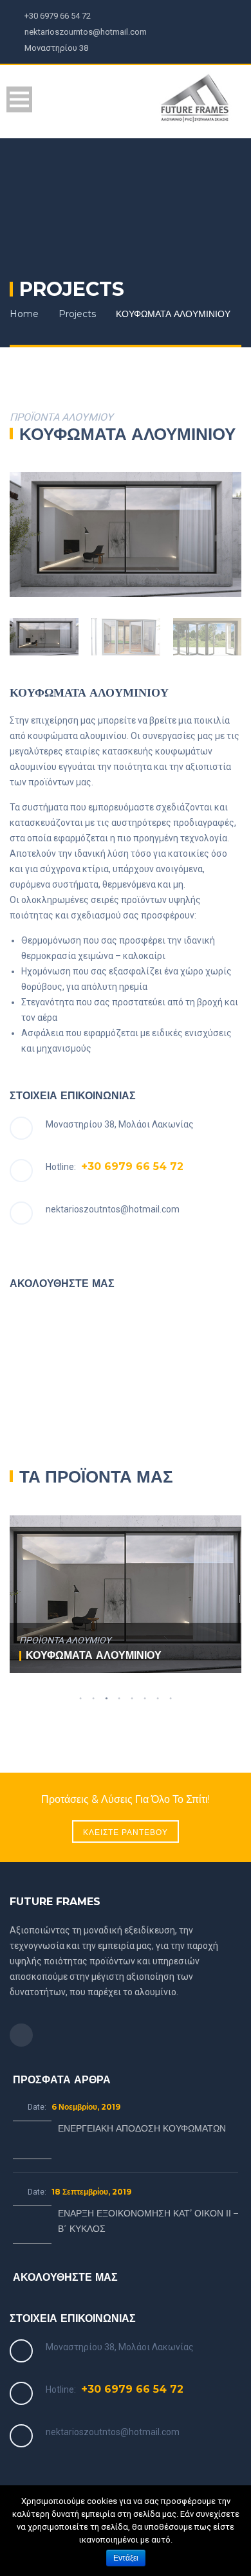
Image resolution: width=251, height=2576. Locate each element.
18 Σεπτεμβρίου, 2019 (91, 2192)
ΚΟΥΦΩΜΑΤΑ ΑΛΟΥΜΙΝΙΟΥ (94, 1655)
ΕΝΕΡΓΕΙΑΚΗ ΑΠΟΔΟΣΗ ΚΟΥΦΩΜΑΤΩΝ (142, 2128)
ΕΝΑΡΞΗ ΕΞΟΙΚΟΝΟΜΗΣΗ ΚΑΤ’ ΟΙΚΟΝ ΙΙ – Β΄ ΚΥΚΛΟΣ (148, 2221)
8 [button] (171, 1699)
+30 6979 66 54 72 (132, 1166)
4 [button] (119, 1699)
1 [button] (80, 1699)
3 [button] (106, 1699)
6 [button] (145, 1699)
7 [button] (158, 1699)
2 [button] (93, 1699)
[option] (126, 534)
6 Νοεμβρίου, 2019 (86, 2107)
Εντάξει (126, 2558)
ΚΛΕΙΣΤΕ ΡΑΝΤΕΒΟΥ (126, 1832)
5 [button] (132, 1699)
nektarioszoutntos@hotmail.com (113, 1209)
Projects (77, 314)
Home (24, 314)
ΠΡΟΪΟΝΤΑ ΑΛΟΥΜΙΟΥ (65, 1640)
